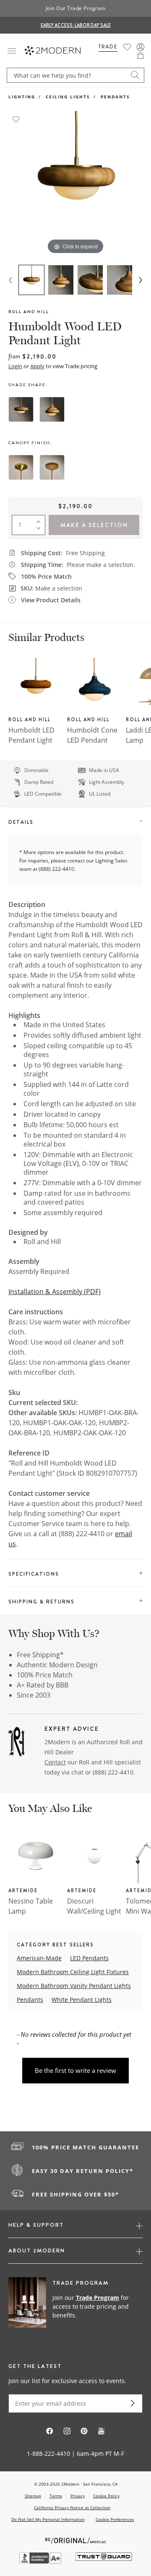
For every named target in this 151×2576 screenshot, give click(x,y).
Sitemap (33, 2496)
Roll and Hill (29, 312)
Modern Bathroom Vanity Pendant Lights (74, 1986)
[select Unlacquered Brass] (21, 467)
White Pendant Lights (82, 2000)
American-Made (39, 1958)
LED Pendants (89, 1958)
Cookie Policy (106, 2496)
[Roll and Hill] (17, 1743)
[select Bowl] (21, 409)
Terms (56, 2496)
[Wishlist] (127, 47)
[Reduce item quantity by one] (40, 530)
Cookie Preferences (115, 2519)
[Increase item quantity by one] (40, 520)
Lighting (22, 97)
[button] (141, 55)
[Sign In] (141, 47)
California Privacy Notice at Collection (72, 2507)
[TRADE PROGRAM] (75, 2307)
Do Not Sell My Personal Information (48, 2519)
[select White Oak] (52, 467)
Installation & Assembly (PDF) (55, 1292)
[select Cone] (52, 409)
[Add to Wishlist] (16, 119)
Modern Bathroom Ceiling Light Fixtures (73, 1972)
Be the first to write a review (75, 2070)
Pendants (115, 97)
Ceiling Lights (68, 97)
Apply (37, 366)
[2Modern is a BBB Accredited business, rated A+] (41, 2561)
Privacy (78, 2496)
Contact (55, 1762)
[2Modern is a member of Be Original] (76, 2540)
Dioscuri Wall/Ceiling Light (94, 1906)
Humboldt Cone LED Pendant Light (92, 740)
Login (15, 366)
